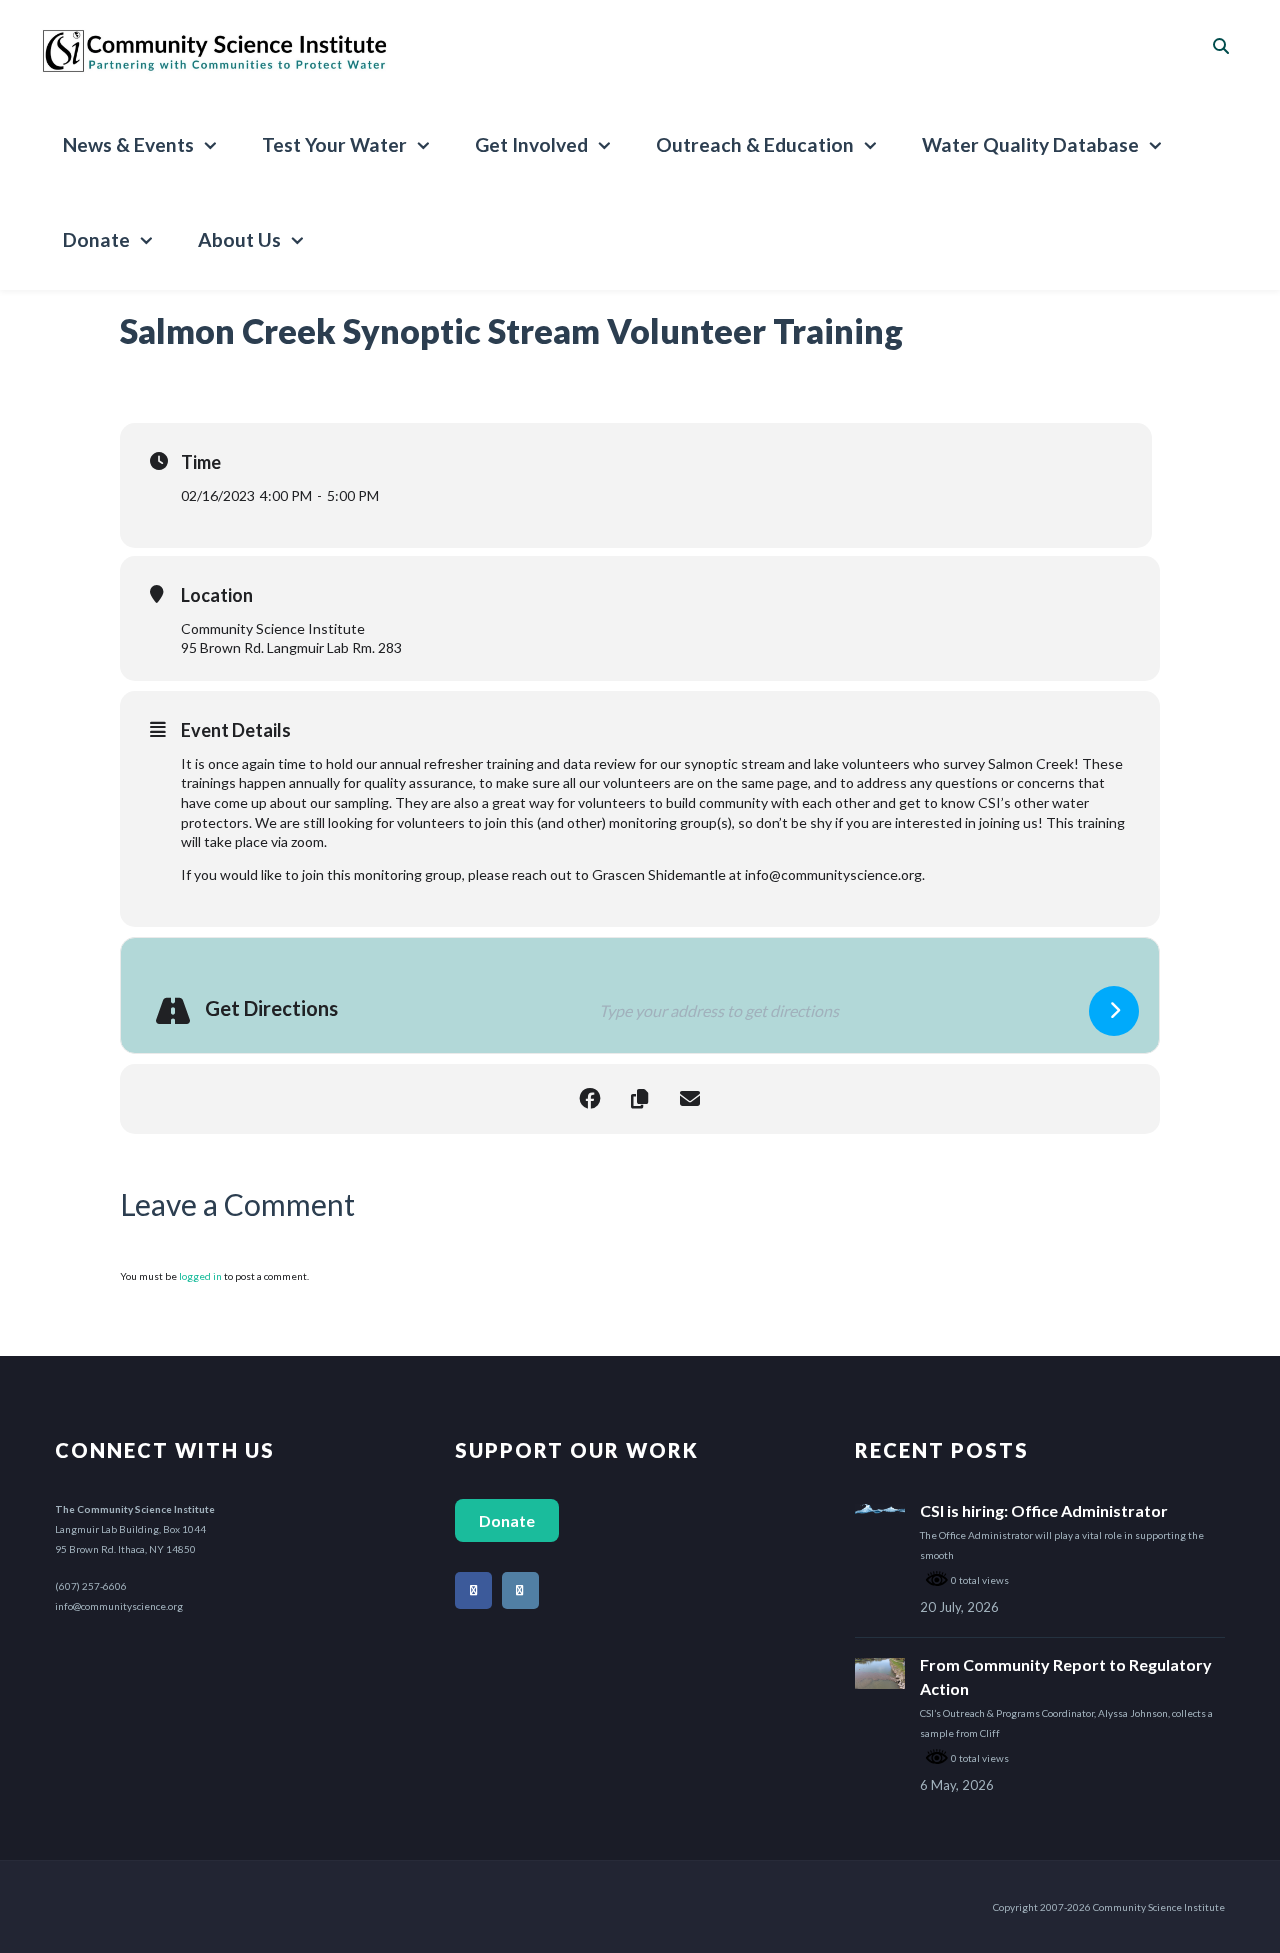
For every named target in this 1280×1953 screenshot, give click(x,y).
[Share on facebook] (590, 1099)
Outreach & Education (755, 144)
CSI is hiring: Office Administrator (1044, 1510)
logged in (200, 1276)
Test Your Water (334, 144)
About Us (239, 239)
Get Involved (531, 144)
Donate (96, 239)
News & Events (128, 144)
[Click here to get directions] (1114, 1011)
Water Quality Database (1030, 144)
